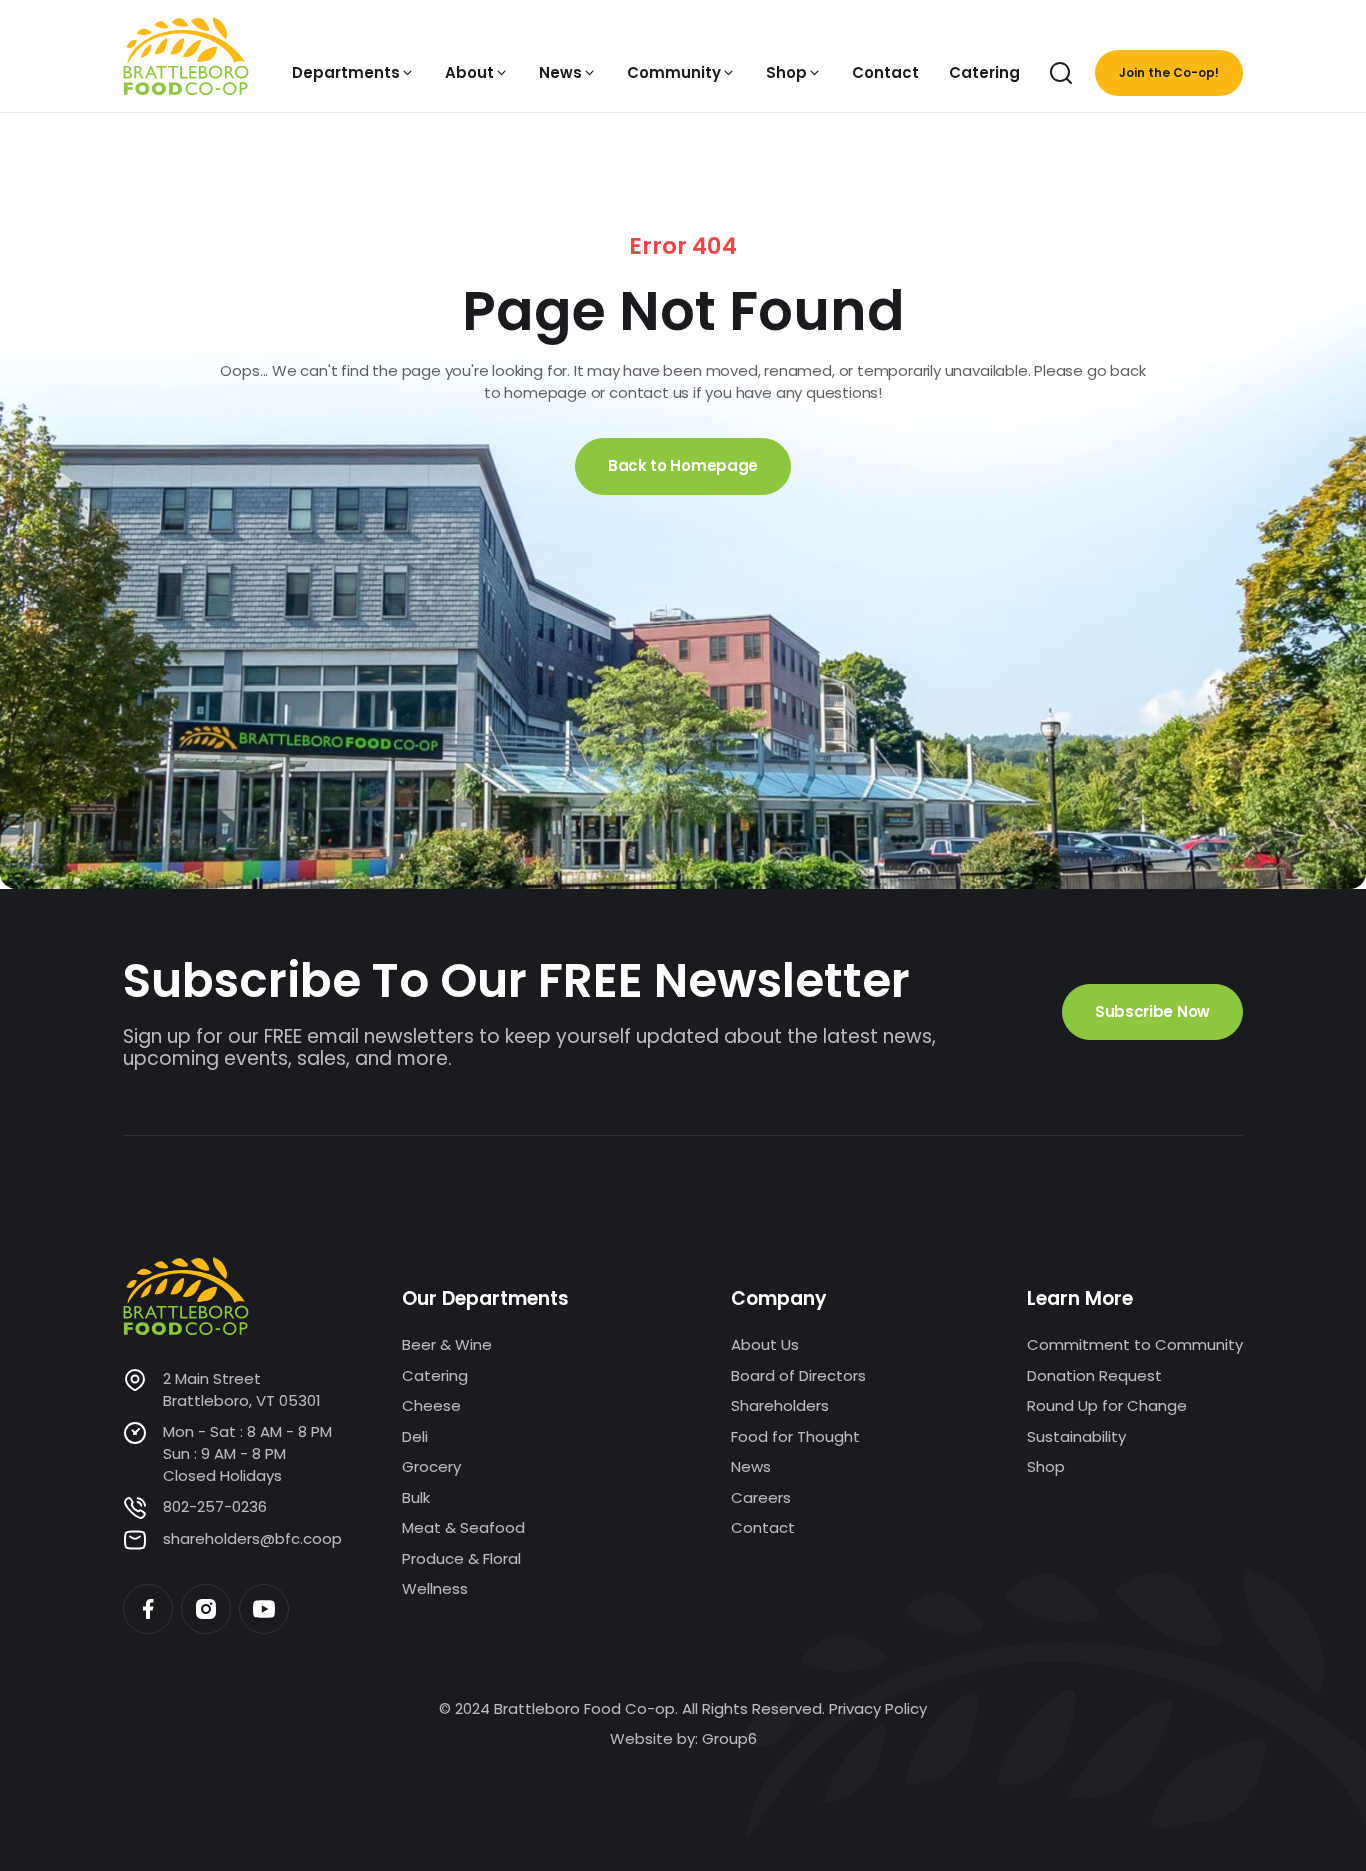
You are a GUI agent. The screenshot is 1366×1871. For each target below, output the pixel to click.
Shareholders (780, 1405)
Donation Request (1094, 1375)
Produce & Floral (461, 1558)
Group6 (729, 1738)
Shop (1046, 1466)
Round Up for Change (1107, 1405)
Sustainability (1076, 1436)
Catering (435, 1375)
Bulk (416, 1497)
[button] (353, 73)
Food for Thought (795, 1436)
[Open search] (1061, 73)
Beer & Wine (447, 1344)
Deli (415, 1436)
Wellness (435, 1588)
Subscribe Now (1152, 1011)
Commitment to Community (1135, 1344)
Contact (763, 1527)
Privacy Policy (878, 1708)
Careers (761, 1497)
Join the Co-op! (1169, 72)
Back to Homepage (683, 465)
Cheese (431, 1405)
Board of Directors (798, 1375)
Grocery (431, 1466)
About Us (765, 1344)
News (751, 1466)
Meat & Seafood (463, 1527)
